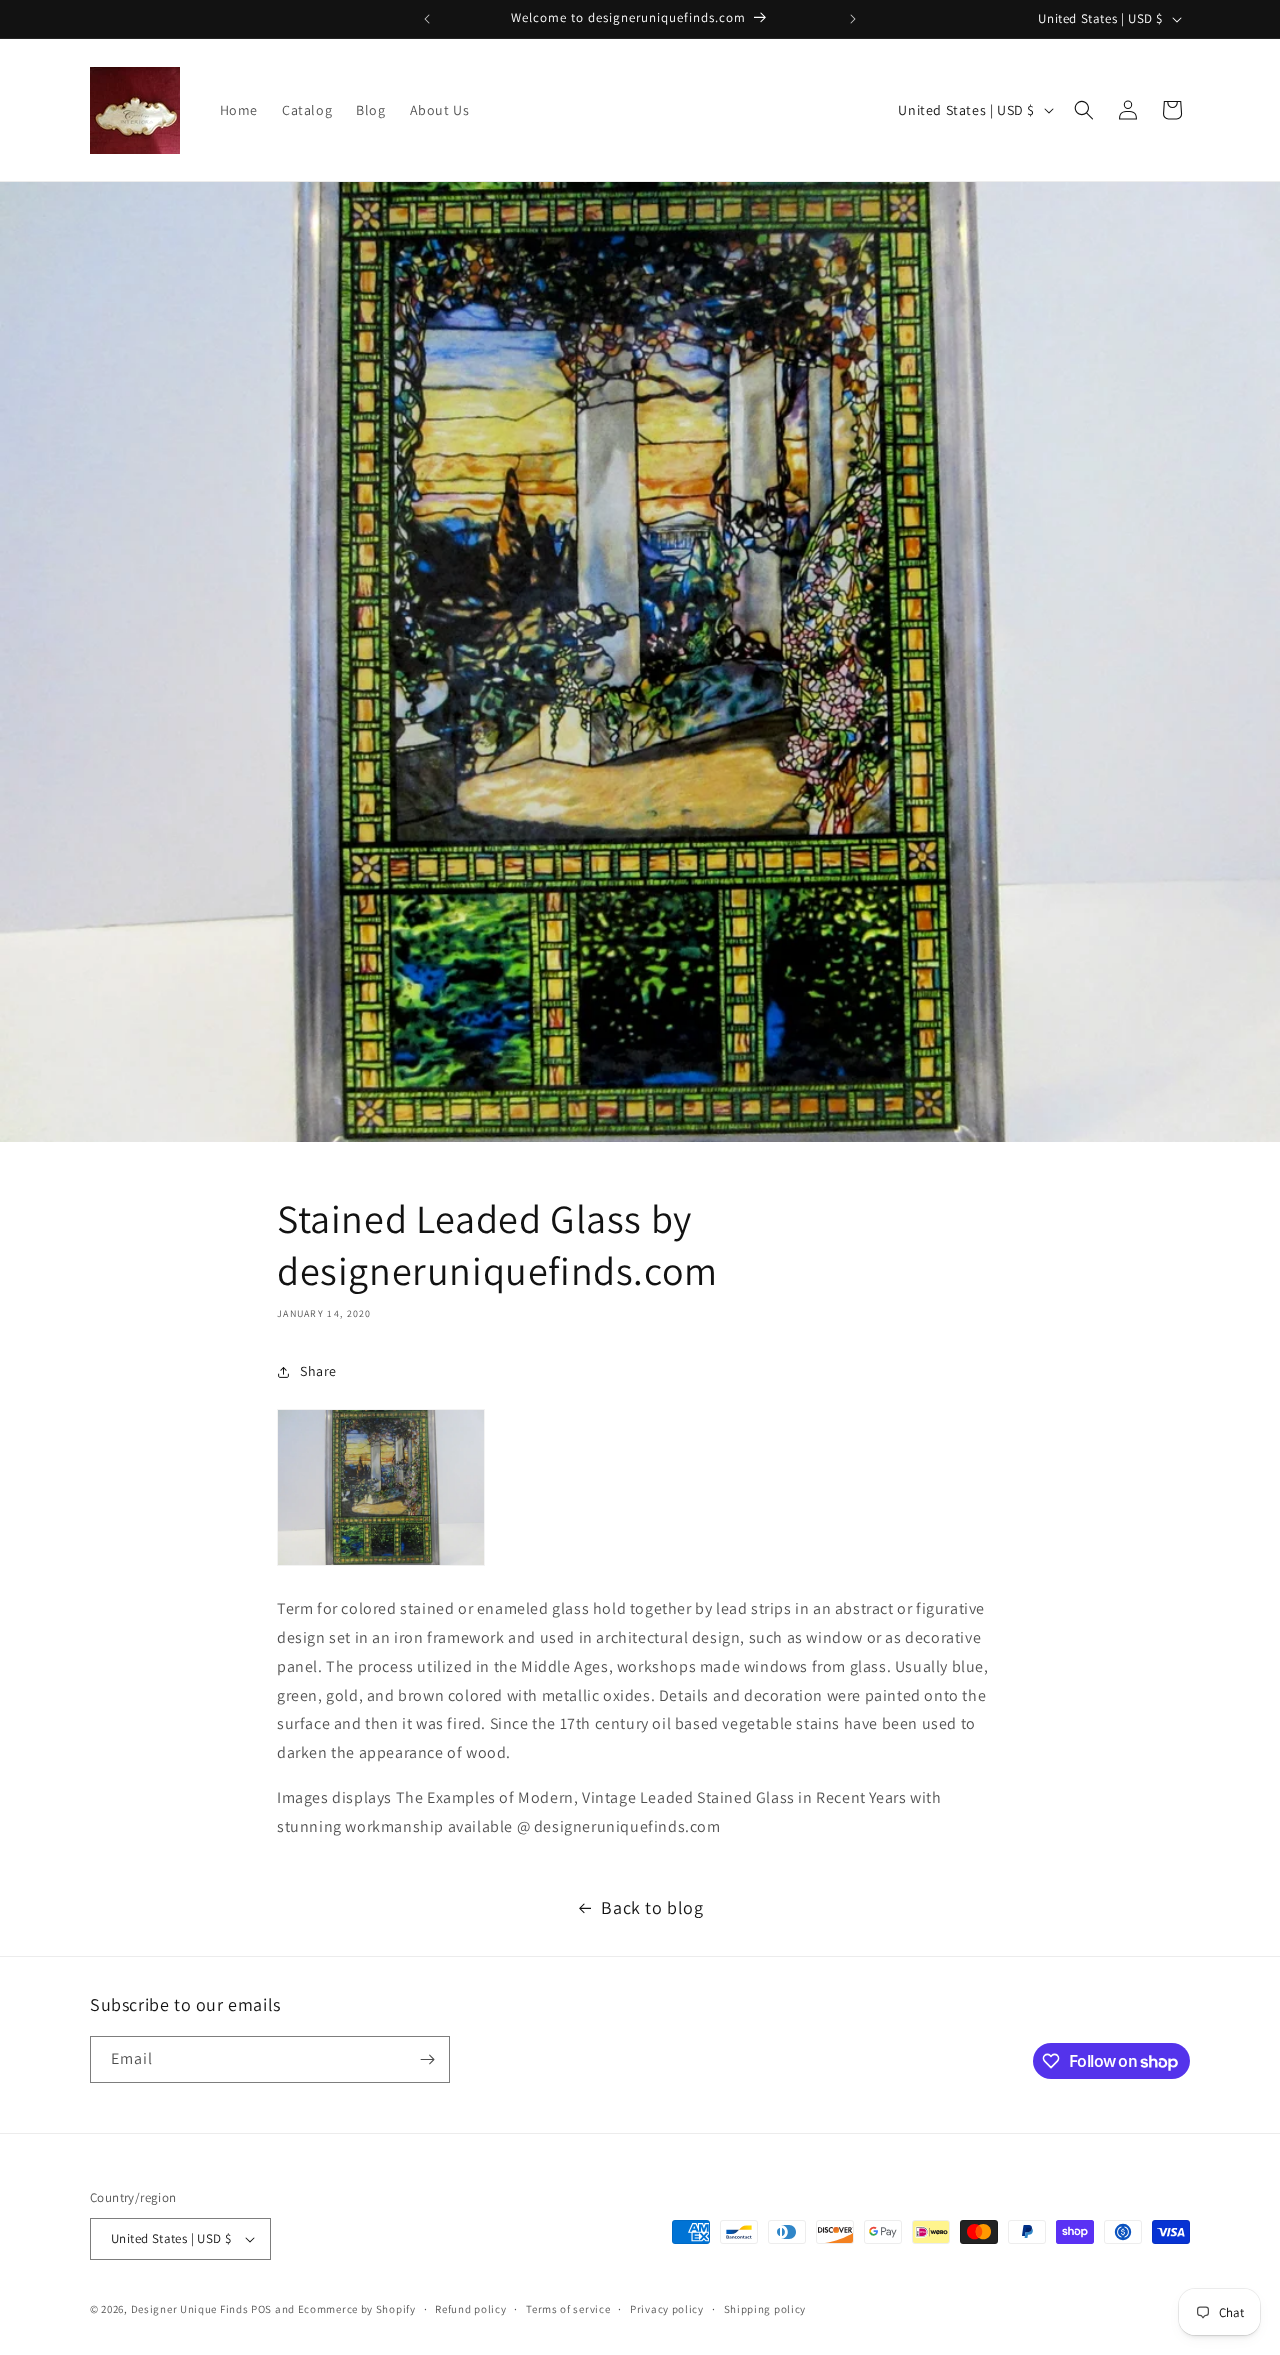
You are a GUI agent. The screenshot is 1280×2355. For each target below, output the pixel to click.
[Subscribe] (427, 2059)
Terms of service (568, 2309)
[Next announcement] (853, 19)
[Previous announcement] (427, 19)
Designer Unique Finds (191, 2309)
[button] (1084, 110)
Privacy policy (667, 2309)
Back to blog (652, 1907)
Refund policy (470, 2309)
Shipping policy (765, 2309)
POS (261, 2309)
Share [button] (318, 1371)
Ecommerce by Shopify (357, 2309)
